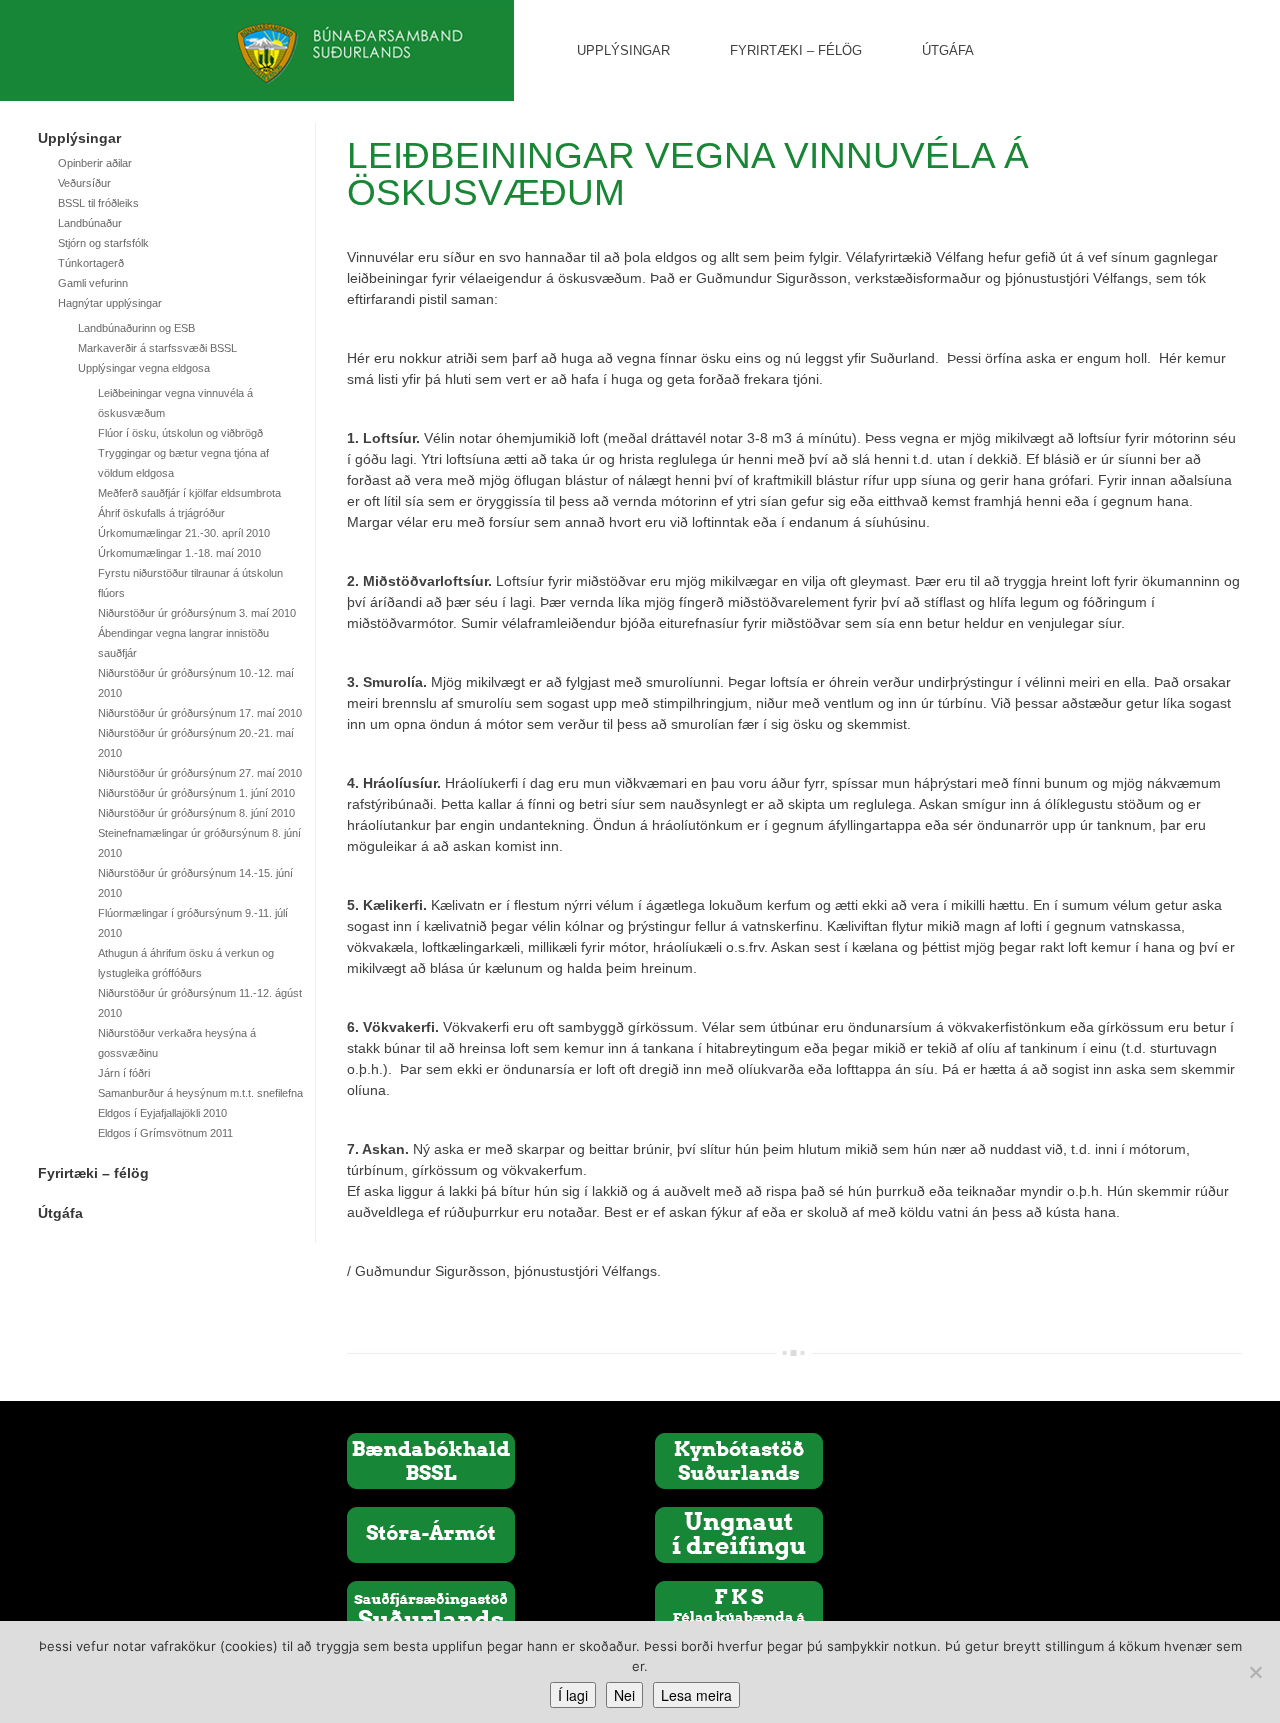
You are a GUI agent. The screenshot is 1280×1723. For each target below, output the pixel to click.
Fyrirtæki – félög (796, 50)
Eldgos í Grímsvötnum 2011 (165, 1133)
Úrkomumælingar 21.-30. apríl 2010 (184, 533)
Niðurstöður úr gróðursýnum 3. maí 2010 (197, 613)
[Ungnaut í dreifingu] (739, 1534)
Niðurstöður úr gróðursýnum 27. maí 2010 (200, 773)
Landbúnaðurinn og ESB (136, 328)
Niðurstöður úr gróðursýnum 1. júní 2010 (196, 793)
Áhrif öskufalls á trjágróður (161, 513)
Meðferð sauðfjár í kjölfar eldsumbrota (189, 493)
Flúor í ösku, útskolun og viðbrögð (180, 433)
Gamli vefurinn (93, 283)
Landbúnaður (90, 223)
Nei (624, 1695)
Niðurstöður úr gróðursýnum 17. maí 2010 (200, 713)
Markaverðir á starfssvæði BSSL (157, 348)
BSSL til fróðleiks (98, 203)
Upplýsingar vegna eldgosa (144, 368)
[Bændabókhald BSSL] (431, 1460)
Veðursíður (84, 183)
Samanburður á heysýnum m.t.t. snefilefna (200, 1093)
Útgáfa (948, 50)
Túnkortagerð (91, 263)
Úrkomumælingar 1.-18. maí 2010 (179, 553)
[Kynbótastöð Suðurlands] (739, 1460)
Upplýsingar (623, 50)
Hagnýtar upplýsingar (110, 303)
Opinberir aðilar (95, 163)
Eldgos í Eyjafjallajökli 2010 (162, 1113)
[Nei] (1255, 1672)
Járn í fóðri (124, 1073)
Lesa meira (696, 1695)
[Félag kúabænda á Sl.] (739, 1608)
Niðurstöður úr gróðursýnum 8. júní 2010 (196, 813)
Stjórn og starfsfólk (103, 243)
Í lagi (573, 1695)
